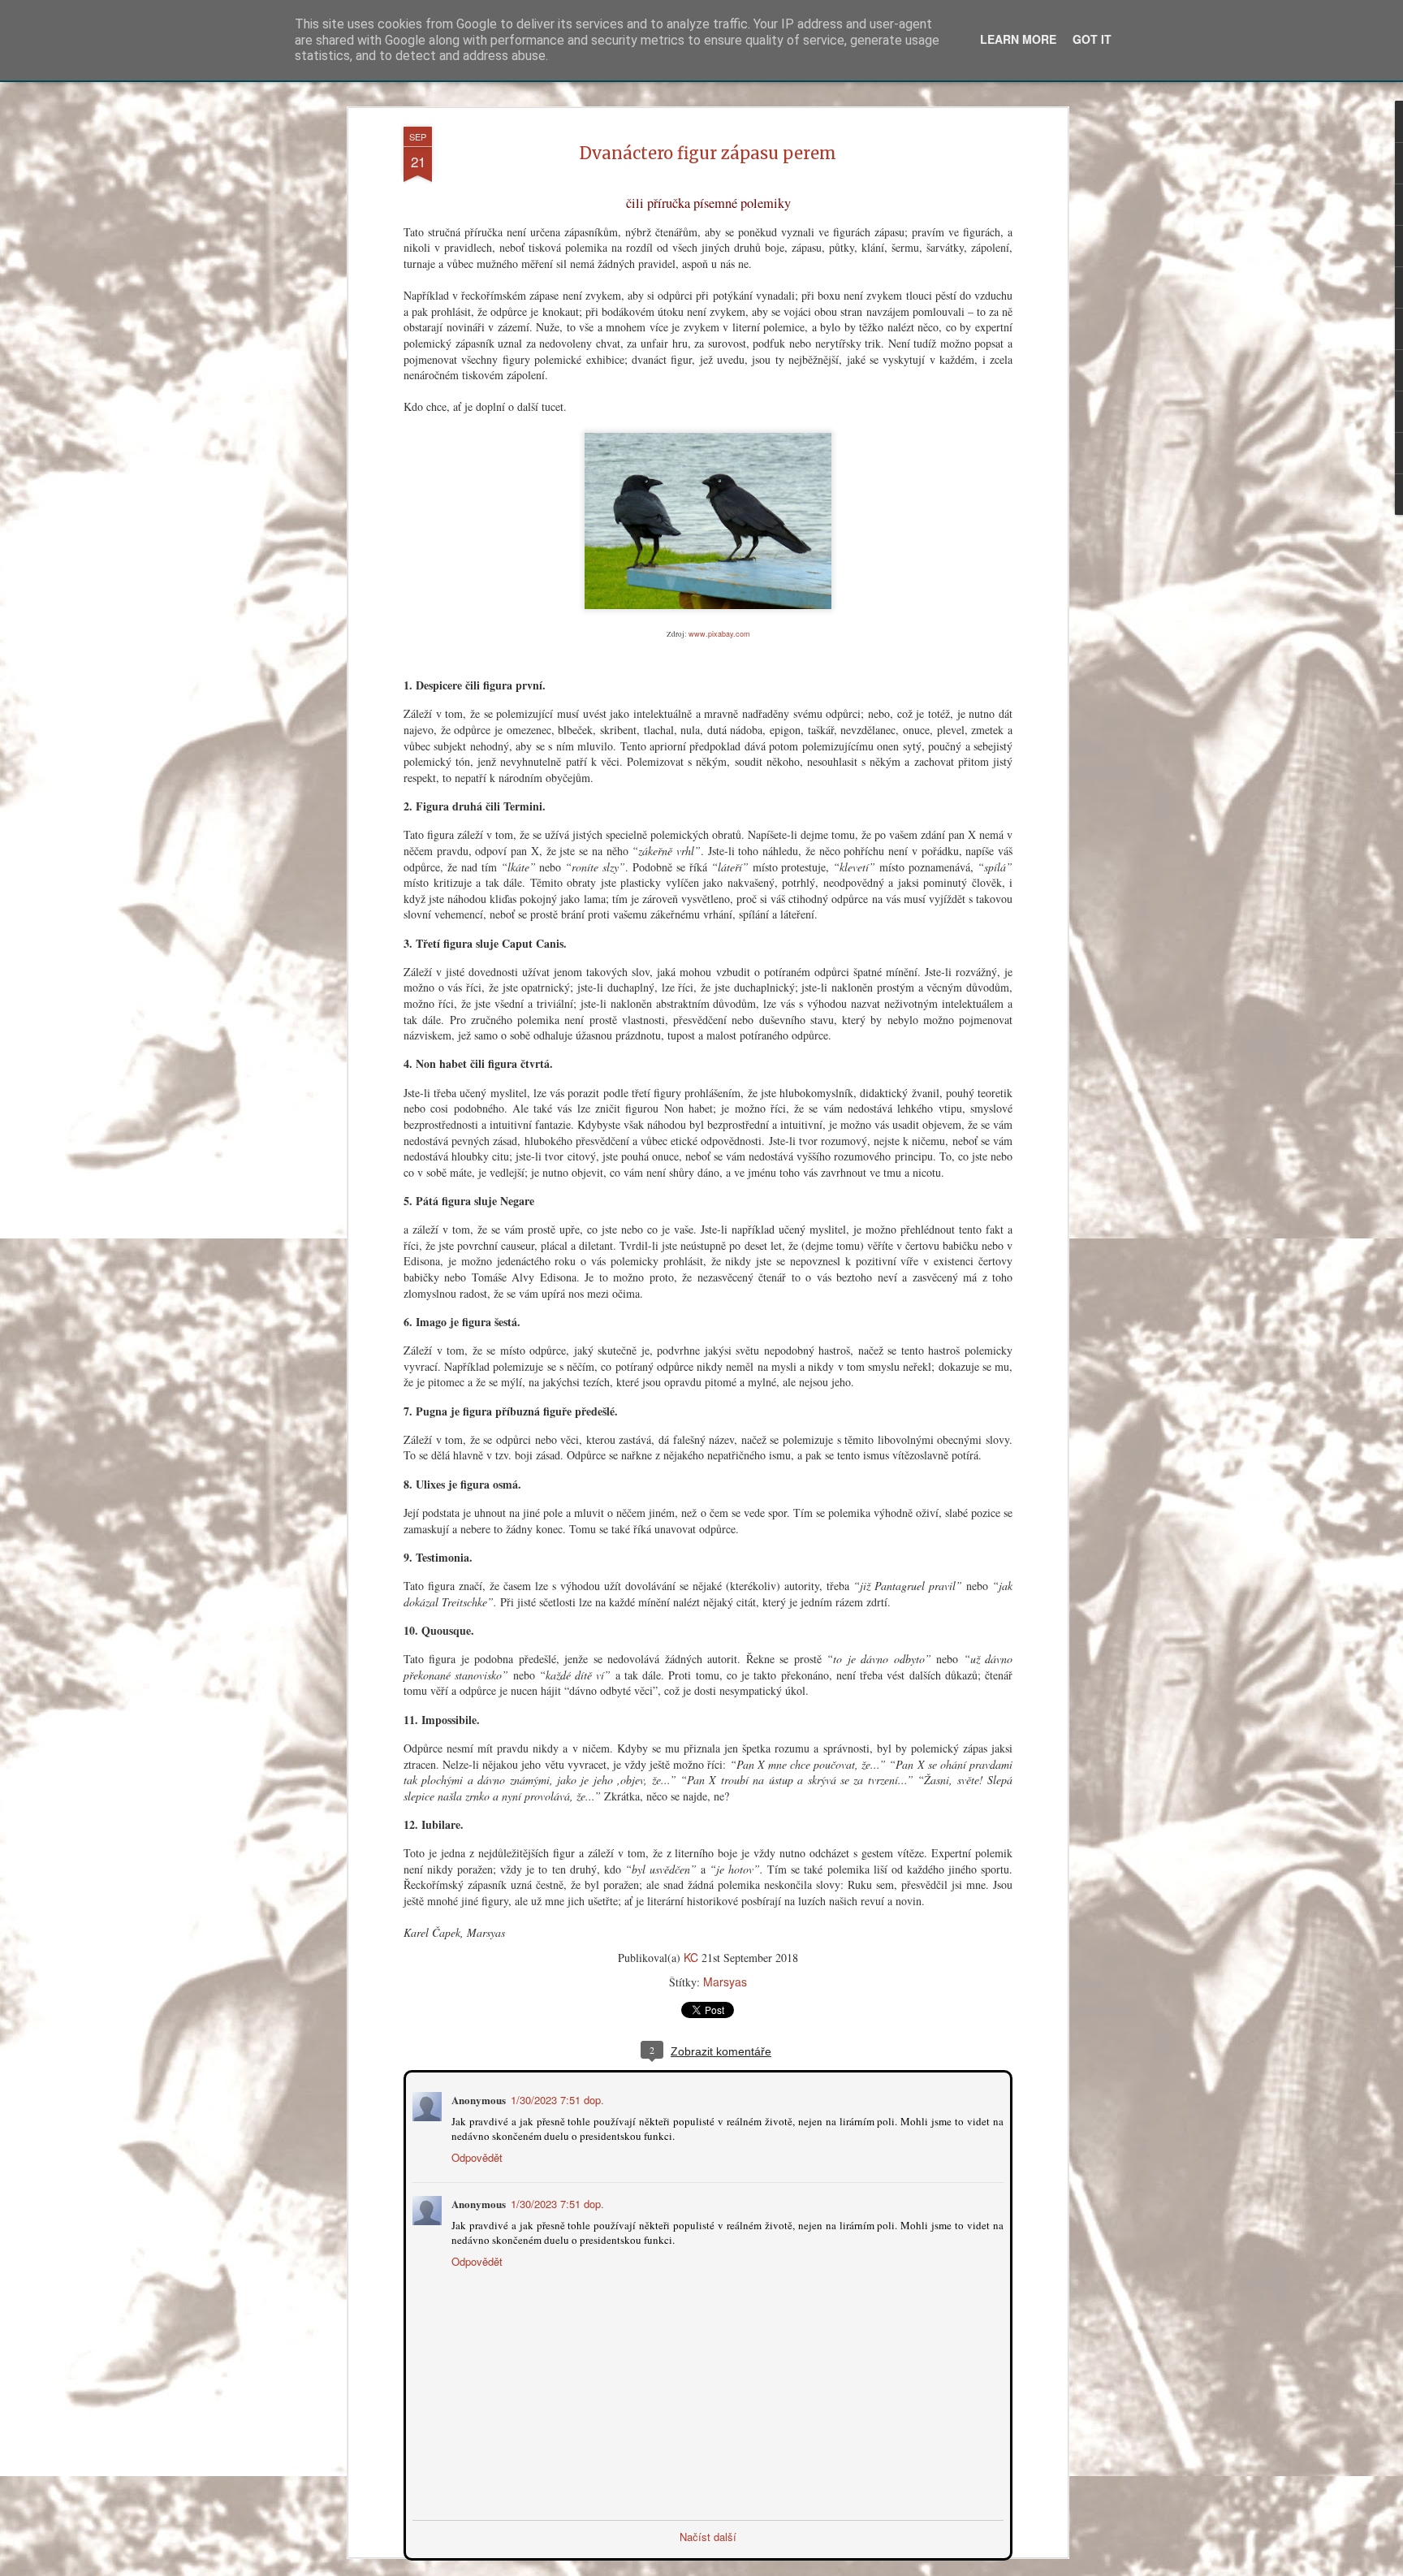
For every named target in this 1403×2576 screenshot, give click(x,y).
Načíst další (708, 2535)
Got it (1092, 39)
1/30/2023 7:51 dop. (556, 2098)
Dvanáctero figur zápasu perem (708, 153)
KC (691, 1957)
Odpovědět (475, 2156)
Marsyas (725, 1982)
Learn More (1018, 39)
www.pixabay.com (719, 634)
